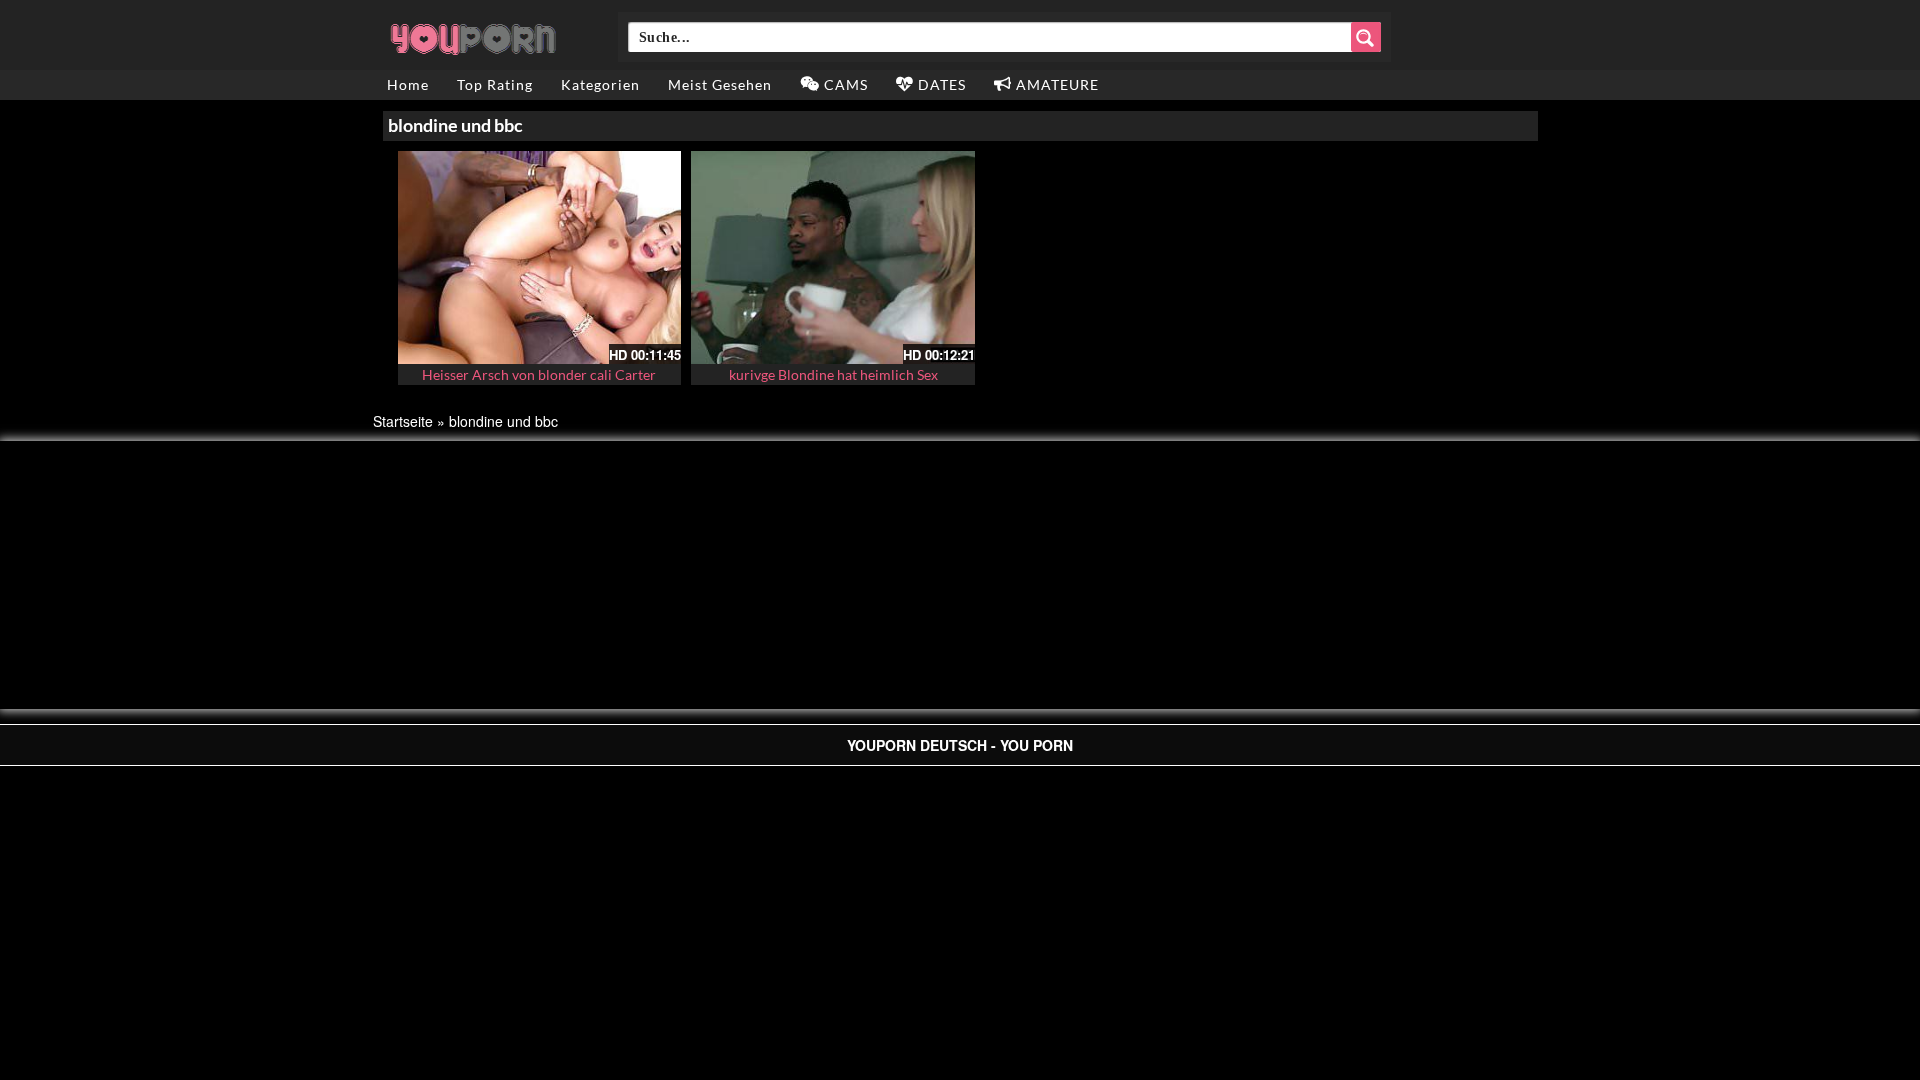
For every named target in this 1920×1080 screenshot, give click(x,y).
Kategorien (600, 84)
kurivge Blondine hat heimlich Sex (833, 374)
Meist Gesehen (720, 84)
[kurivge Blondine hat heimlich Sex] (833, 257)
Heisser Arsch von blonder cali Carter (539, 374)
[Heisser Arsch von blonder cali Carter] (540, 257)
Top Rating (495, 84)
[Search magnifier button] (1366, 37)
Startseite (403, 421)
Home (408, 84)
